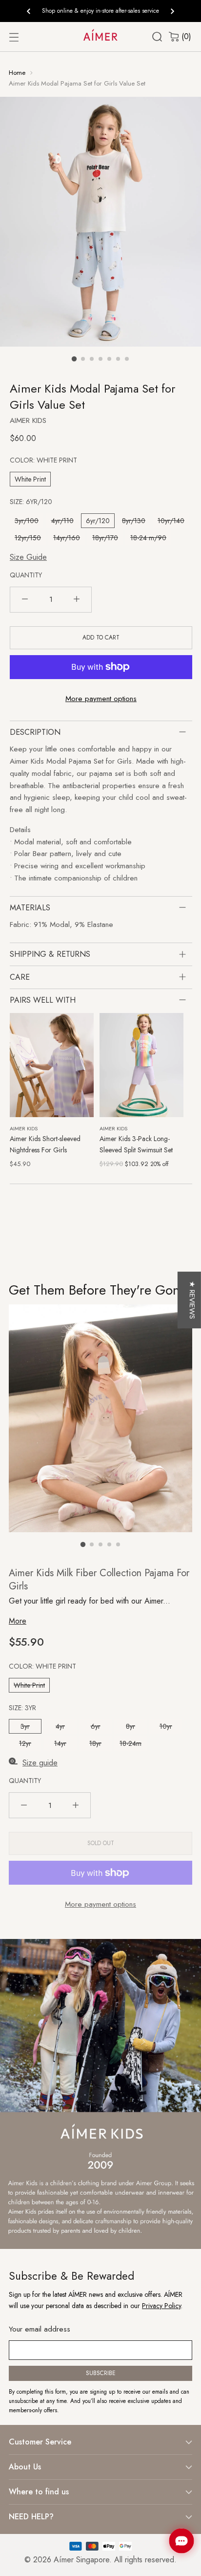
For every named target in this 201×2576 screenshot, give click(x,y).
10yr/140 (171, 521)
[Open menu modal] (14, 37)
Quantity (26, 575)
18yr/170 (105, 538)
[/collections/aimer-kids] (100, 2094)
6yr (96, 1726)
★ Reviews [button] (192, 1300)
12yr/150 (28, 538)
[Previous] (29, 11)
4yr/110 (62, 521)
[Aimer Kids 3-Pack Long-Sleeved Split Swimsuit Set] (141, 1065)
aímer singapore (81, 2560)
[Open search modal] (157, 37)
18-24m (131, 1743)
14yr (60, 1743)
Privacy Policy (161, 2306)
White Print (30, 479)
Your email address (40, 2329)
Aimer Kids (28, 420)
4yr (60, 1726)
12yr (25, 1743)
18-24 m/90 (148, 538)
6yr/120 (98, 521)
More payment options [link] (100, 1904)
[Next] (172, 11)
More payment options (101, 699)
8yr (131, 1726)
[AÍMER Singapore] (100, 34)
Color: (43, 460)
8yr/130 (134, 521)
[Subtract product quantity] (25, 600)
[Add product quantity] (77, 600)
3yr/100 (27, 521)
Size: (31, 502)
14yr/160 (67, 538)
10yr (166, 1726)
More (18, 1621)
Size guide (40, 1763)
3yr (25, 1726)
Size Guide (28, 557)
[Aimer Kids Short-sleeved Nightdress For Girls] (52, 1065)
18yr (95, 1743)
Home (17, 73)
